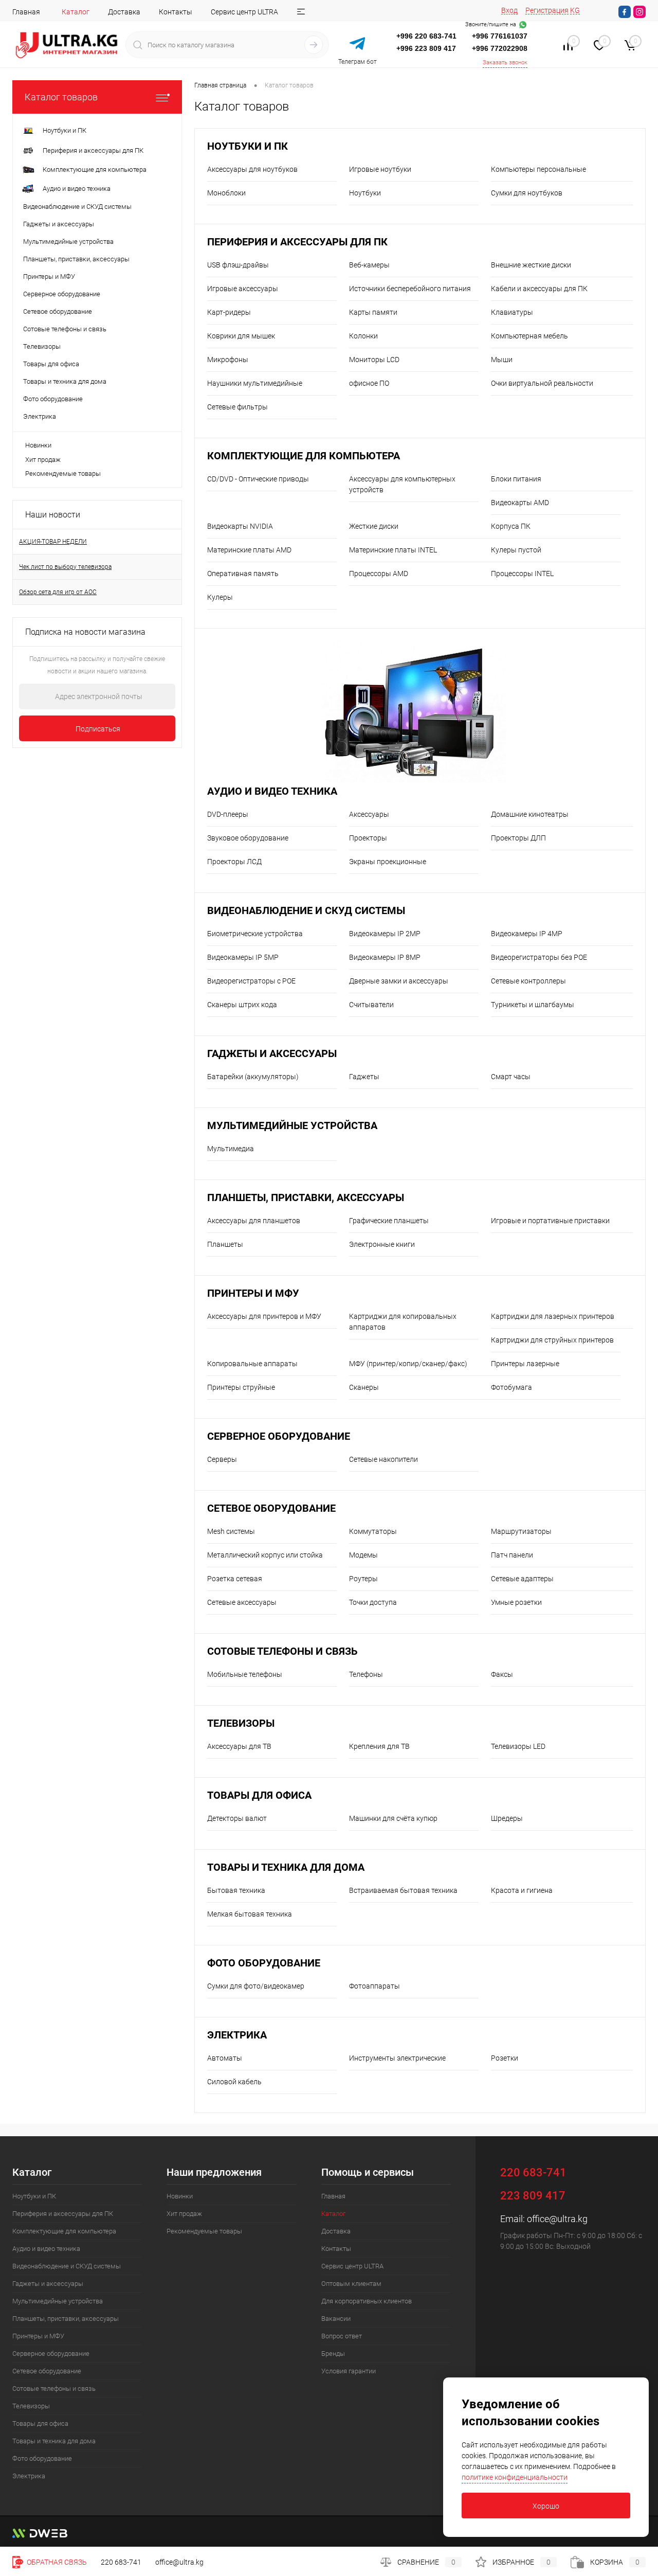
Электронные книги (382, 1244)
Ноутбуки (365, 193)
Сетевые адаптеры (522, 1579)
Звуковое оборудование (248, 838)
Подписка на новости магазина (85, 632)
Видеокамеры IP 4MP (527, 934)
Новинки (38, 445)
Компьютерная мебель (529, 336)
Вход (509, 10)
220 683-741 (121, 2562)
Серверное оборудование (279, 1436)
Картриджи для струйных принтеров (552, 1340)
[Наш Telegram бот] (357, 44)
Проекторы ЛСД (234, 862)
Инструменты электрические (397, 2058)
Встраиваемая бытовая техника (403, 1890)
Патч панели (512, 1555)
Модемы (363, 1555)
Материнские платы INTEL (393, 550)
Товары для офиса (259, 1795)
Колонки (363, 336)
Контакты (176, 12)
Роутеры (363, 1579)
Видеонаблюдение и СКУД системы (306, 911)
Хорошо (546, 2506)
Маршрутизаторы (521, 1531)
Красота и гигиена (522, 1890)
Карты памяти (373, 312)
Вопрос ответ (342, 2336)
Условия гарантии (349, 2371)
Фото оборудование (264, 1963)
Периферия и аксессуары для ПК (297, 242)
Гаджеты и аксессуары (272, 1054)
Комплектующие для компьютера (304, 456)
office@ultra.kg (557, 2219)
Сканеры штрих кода (242, 1005)
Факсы (502, 1674)
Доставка (124, 12)
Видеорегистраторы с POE (251, 981)
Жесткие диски (374, 526)
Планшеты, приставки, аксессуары (306, 1198)
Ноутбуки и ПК (248, 146)
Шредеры (507, 1818)
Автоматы (225, 2058)
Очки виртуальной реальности (542, 383)
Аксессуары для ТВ (239, 1746)
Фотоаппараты (374, 1986)
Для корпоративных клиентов (367, 2301)
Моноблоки (226, 193)
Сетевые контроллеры (528, 981)
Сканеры (364, 1387)
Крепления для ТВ (379, 1746)
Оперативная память (243, 574)
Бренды (333, 2354)
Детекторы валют (237, 1818)
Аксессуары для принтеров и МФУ (264, 1316)
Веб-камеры (369, 265)
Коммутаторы (373, 1531)
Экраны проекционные (388, 862)
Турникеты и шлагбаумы (533, 1005)
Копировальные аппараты (252, 1364)
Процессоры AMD (379, 574)
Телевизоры (241, 1723)
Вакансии (336, 2319)
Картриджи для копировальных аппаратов (403, 1322)
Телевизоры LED (518, 1746)
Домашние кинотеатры (530, 814)
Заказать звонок (505, 62)
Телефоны (366, 1674)
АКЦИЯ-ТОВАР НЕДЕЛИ (53, 542)
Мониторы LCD (374, 360)
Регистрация (547, 10)
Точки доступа (373, 1602)
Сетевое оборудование (271, 1508)
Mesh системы (231, 1531)
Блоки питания (516, 479)
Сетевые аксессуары (242, 1602)
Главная (26, 12)
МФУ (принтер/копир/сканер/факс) (408, 1364)
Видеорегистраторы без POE (539, 957)
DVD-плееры (228, 814)
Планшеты (225, 1244)
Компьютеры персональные (538, 169)
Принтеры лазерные (525, 1364)
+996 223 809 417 (426, 48)
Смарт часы (511, 1077)
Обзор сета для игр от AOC (58, 592)
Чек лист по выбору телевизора (65, 567)
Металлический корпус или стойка (265, 1555)
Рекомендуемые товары (63, 473)
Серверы (222, 1459)
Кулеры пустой (516, 550)
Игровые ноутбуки (380, 169)
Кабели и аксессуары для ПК (539, 289)
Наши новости (53, 515)
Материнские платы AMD (249, 550)
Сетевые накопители (383, 1459)
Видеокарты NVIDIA (240, 526)
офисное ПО (369, 383)
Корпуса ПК (511, 526)
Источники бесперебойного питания (410, 289)
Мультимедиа (231, 1149)
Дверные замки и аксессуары (399, 981)
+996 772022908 (500, 48)
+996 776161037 (500, 36)
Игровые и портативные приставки (550, 1221)
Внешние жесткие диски (531, 265)
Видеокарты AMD (520, 503)
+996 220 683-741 (426, 36)
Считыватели (371, 1005)
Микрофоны (228, 360)
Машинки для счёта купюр (393, 1818)
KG (575, 10)
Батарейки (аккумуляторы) (253, 1077)
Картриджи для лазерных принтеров (553, 1316)
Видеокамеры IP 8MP (385, 957)
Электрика (237, 2035)
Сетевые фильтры (237, 407)
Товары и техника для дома (286, 1867)
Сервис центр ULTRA (244, 12)
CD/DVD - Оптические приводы (258, 479)
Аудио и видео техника (272, 791)
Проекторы (368, 838)
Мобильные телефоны (245, 1674)
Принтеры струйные (241, 1387)
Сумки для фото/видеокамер (256, 1986)
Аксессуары (369, 814)
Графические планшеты (389, 1221)
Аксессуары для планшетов (254, 1221)
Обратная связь (56, 2562)
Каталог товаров (61, 97)
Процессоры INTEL (522, 574)
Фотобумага (511, 1387)
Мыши (502, 360)
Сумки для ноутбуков (527, 193)
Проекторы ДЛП (518, 838)
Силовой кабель (234, 2082)
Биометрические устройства (255, 934)
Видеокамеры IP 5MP (243, 957)
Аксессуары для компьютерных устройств (402, 484)
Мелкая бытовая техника (250, 1914)
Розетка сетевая (235, 1579)
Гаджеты (364, 1077)
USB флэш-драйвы (238, 265)
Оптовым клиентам (351, 2284)
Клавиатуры (512, 312)
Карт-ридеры (229, 312)
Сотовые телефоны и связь (282, 1651)
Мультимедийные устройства (292, 1126)
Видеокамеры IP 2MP (385, 934)
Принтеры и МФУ (253, 1293)
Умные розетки (516, 1602)
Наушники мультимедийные (255, 383)
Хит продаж (43, 460)
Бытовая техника (236, 1890)
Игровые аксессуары (243, 289)
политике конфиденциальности (515, 2477)
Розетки (505, 2058)
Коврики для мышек (241, 336)
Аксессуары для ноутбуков (252, 169)
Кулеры (220, 597)
